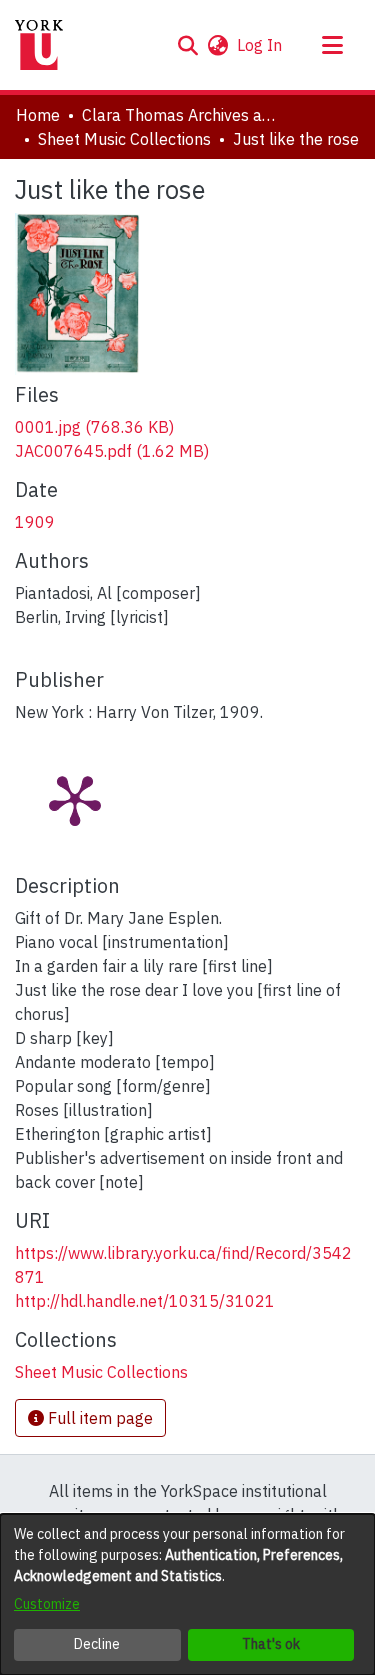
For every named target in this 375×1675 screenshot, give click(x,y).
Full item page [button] (98, 1418)
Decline (97, 1644)
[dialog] (187, 1594)
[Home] (39, 45)
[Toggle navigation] (332, 45)
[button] (187, 45)
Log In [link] (260, 45)
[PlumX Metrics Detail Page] (75, 799)
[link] (94, 427)
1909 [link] (35, 522)
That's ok (271, 1644)
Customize (47, 1604)
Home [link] (38, 115)
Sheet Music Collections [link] (124, 139)
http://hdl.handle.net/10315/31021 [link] (145, 1301)
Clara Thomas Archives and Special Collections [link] (182, 115)
